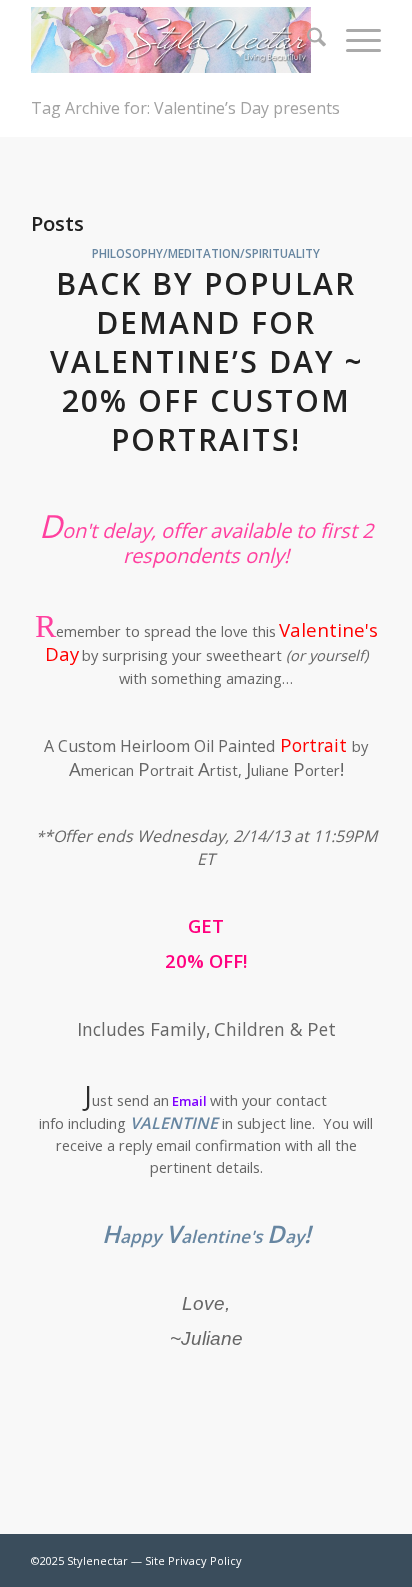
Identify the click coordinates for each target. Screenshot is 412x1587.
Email (189, 1101)
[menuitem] (306, 40)
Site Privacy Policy (193, 1560)
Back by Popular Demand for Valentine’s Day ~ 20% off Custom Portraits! (206, 361)
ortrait (313, 745)
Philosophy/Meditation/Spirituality (206, 253)
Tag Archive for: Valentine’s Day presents (185, 108)
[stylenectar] (171, 40)
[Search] (306, 40)
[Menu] (353, 40)
